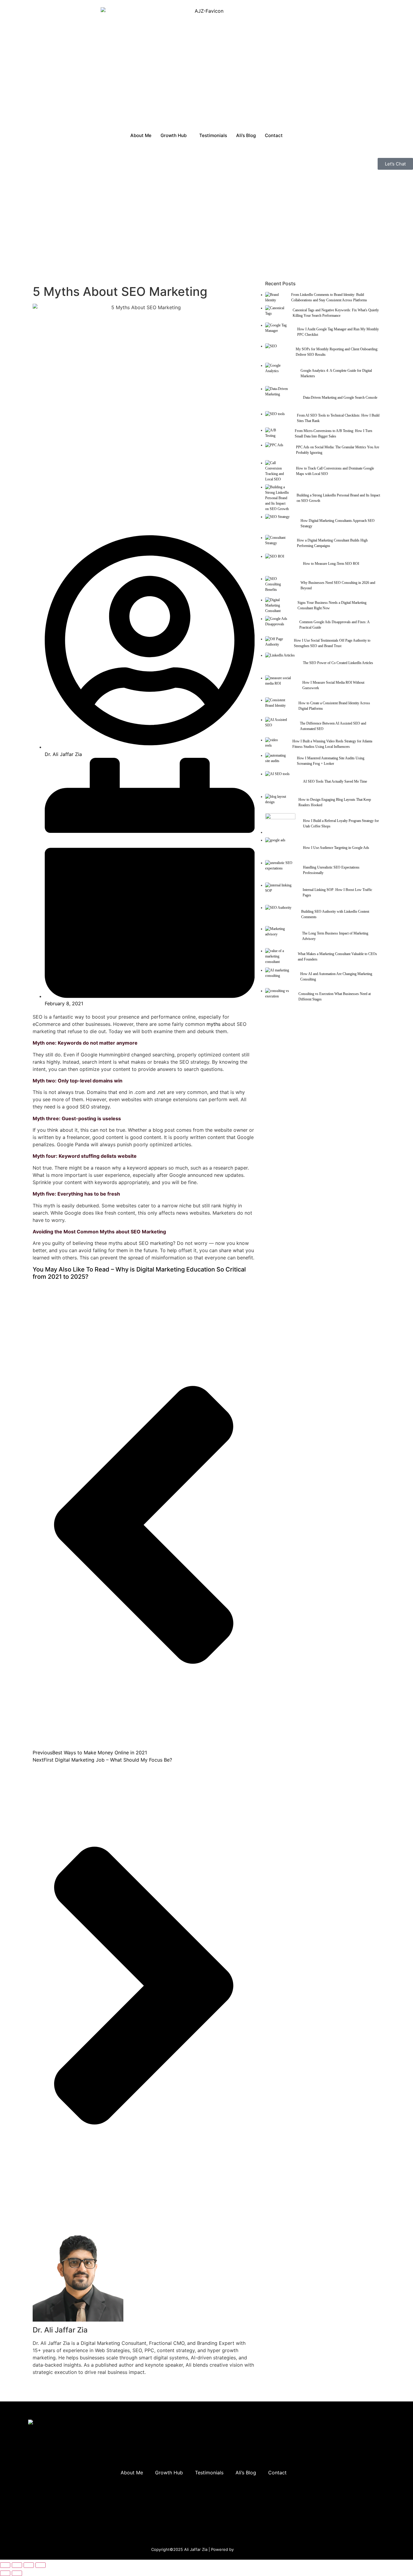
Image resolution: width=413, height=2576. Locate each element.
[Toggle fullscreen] (17, 2565)
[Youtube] (347, 2489)
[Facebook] (365, 2455)
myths (213, 1024)
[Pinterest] (365, 2472)
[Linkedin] (329, 2455)
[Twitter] (347, 2455)
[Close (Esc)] (41, 2565)
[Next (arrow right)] (17, 2573)
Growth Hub (174, 135)
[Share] (29, 2565)
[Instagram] (329, 2472)
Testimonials (213, 135)
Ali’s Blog (246, 135)
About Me (141, 135)
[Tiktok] (347, 2472)
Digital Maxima (248, 2549)
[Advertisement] (207, 222)
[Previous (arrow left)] (5, 2573)
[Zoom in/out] (5, 2565)
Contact (274, 135)
